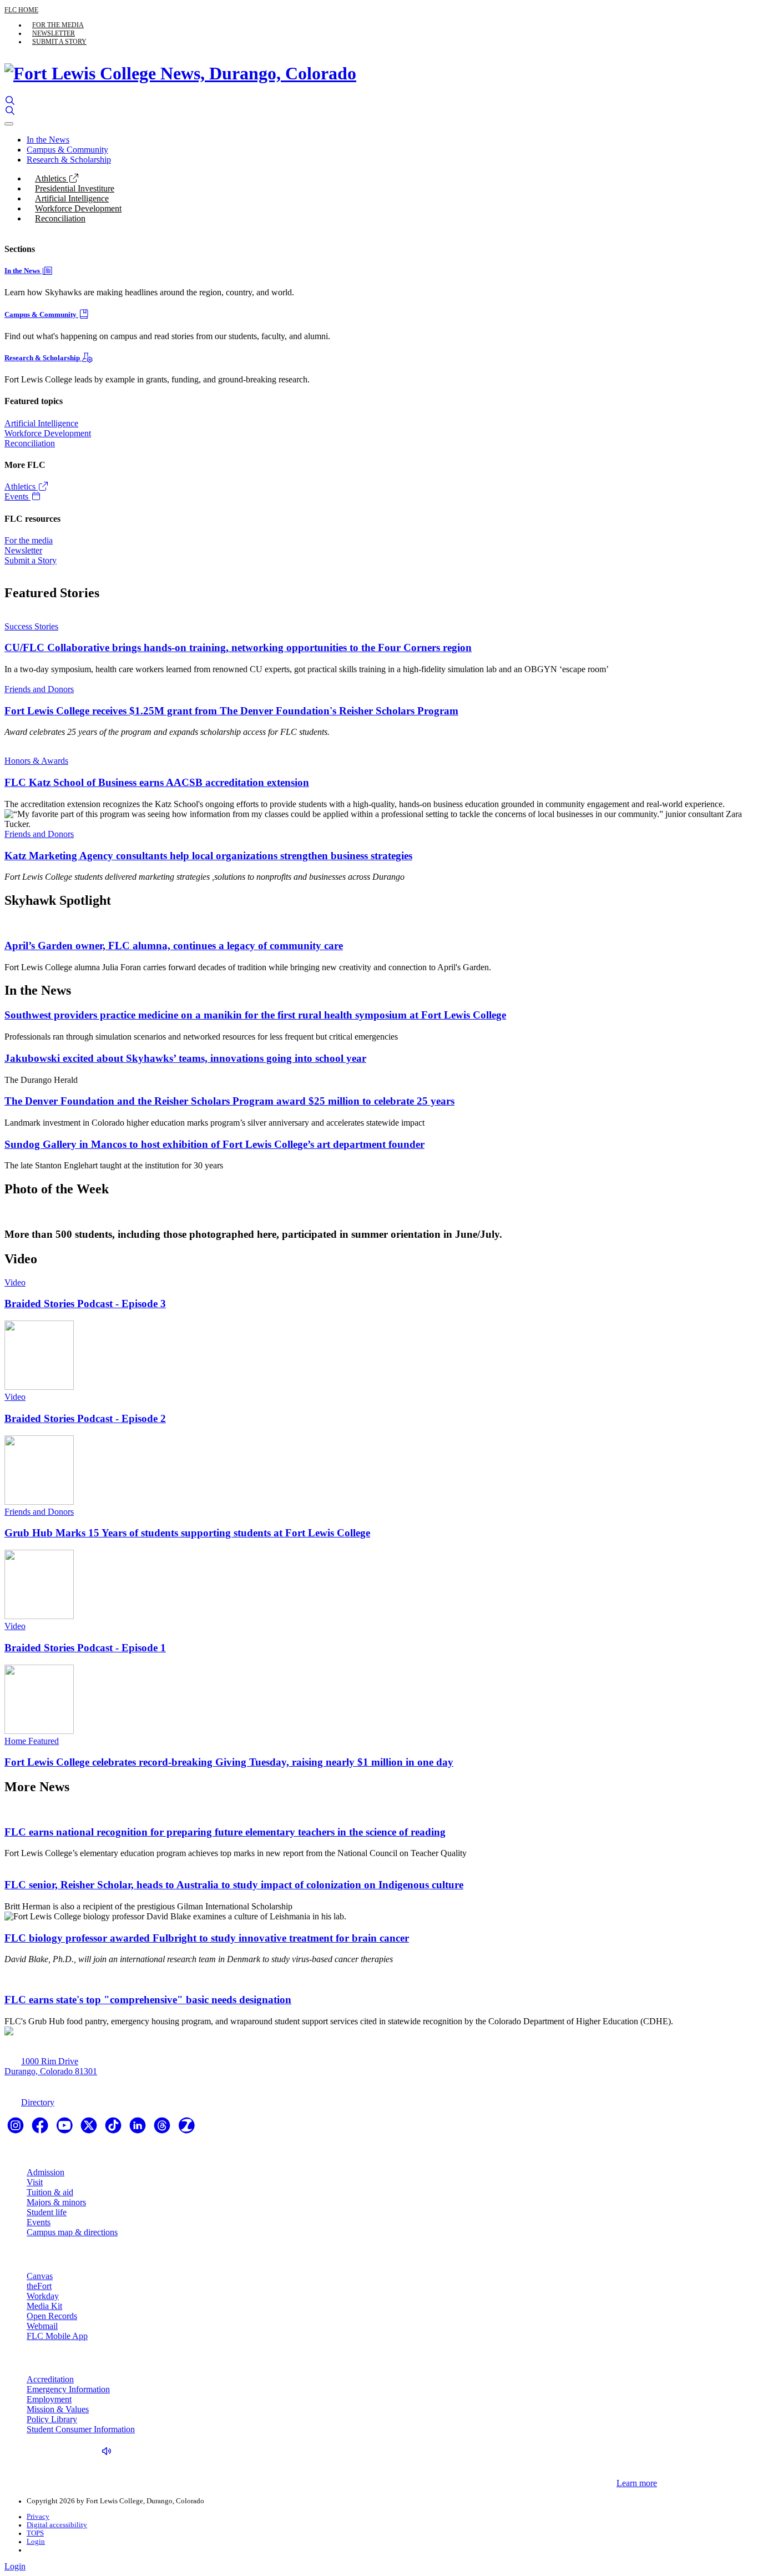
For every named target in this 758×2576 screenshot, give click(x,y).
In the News (48, 140)
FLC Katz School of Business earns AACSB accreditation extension (157, 782)
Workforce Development (78, 208)
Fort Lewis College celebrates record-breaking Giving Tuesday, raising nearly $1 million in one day (229, 1762)
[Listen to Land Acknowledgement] (109, 2451)
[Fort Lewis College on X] (90, 2129)
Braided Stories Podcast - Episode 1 (85, 1648)
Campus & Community (67, 150)
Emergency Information (68, 2389)
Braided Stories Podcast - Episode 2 (85, 1418)
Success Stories (31, 626)
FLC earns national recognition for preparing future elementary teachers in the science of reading (225, 1832)
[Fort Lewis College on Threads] (163, 2129)
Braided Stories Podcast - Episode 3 (85, 1304)
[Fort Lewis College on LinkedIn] (139, 2129)
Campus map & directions (72, 2232)
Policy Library (52, 2419)
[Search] (10, 101)
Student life (47, 2212)
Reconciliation (60, 218)
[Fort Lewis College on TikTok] (114, 2129)
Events (17, 496)
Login (36, 2542)
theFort (39, 2286)
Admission (46, 2172)
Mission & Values (58, 2409)
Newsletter (54, 33)
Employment (49, 2399)
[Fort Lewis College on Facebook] (41, 2129)
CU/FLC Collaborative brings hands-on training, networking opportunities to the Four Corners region (238, 647)
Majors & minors (56, 2202)
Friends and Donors (39, 689)
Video (15, 1282)
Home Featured (32, 1741)
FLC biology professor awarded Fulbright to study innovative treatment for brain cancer (207, 1938)
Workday (43, 2296)
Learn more (637, 2483)
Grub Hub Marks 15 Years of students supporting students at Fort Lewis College (187, 1533)
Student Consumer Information (81, 2429)
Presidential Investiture (75, 188)
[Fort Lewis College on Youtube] (65, 2129)
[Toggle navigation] (9, 124)
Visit (35, 2182)
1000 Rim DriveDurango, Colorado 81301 (51, 2066)
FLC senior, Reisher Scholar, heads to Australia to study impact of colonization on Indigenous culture (234, 1885)
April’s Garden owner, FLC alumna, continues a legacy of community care (174, 946)
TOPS (35, 2533)
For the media (58, 25)
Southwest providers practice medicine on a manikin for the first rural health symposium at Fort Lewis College (255, 1015)
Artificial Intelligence (72, 198)
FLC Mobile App (57, 2336)
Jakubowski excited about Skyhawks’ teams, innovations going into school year (185, 1058)
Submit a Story (59, 42)
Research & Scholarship (69, 160)
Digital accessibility (57, 2525)
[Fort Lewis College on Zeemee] (186, 2129)
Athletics (52, 178)
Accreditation (50, 2379)
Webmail (42, 2326)
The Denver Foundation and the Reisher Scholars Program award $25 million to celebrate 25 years (229, 1101)
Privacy (38, 2517)
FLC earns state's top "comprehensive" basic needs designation (148, 2000)
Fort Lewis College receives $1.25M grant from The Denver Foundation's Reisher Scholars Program (231, 711)
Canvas (40, 2276)
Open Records (52, 2316)
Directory (38, 2102)
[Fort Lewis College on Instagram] (17, 2129)
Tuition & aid (50, 2192)
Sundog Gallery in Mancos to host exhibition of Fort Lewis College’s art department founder (214, 1144)
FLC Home (21, 10)
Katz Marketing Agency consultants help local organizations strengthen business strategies (208, 856)
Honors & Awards (36, 761)
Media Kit (44, 2306)
